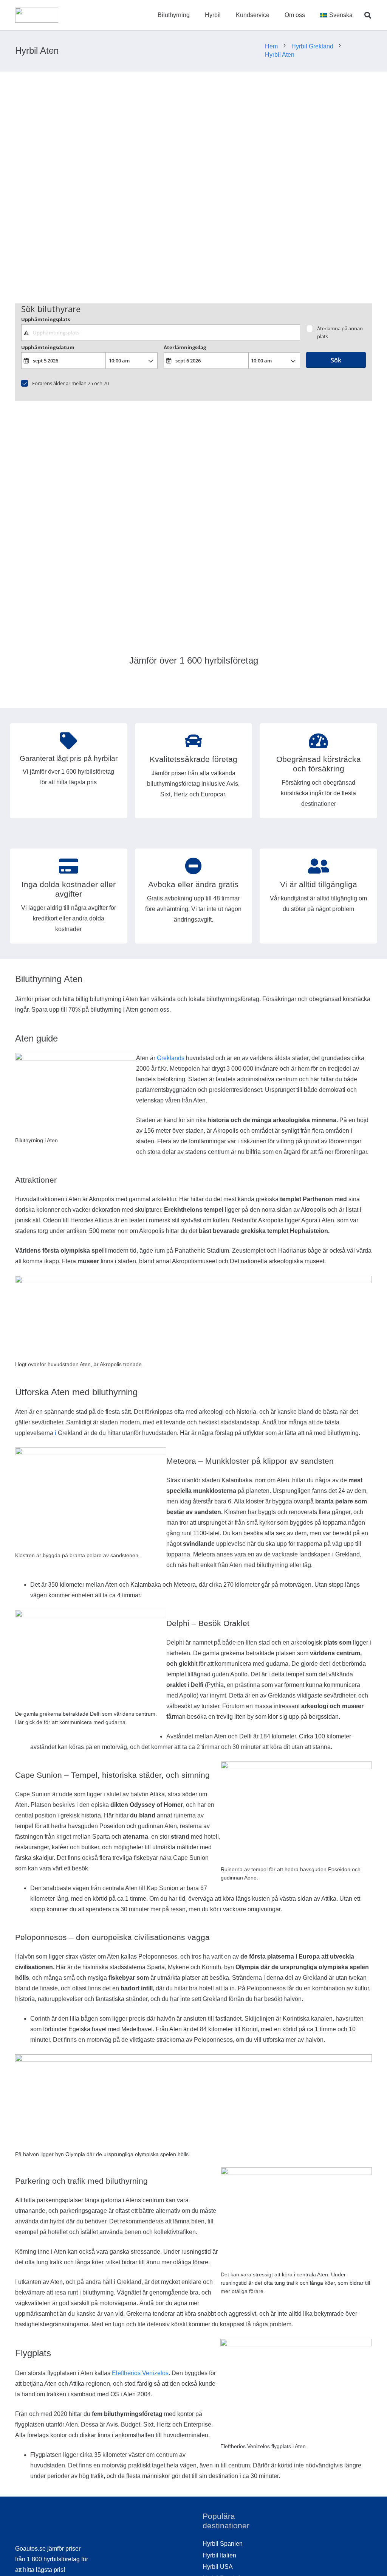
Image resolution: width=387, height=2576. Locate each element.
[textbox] (161, 333)
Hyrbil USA (218, 2567)
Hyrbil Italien (219, 2555)
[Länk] (37, 15)
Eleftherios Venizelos (140, 2373)
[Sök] (368, 15)
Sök (336, 360)
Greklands (171, 1058)
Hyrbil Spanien (223, 2544)
